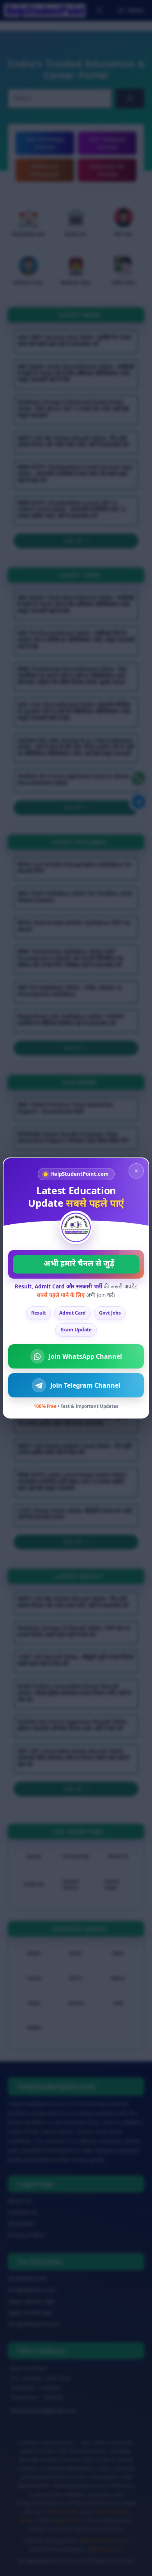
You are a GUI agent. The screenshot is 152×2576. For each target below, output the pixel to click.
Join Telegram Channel (85, 1385)
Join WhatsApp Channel (85, 1356)
